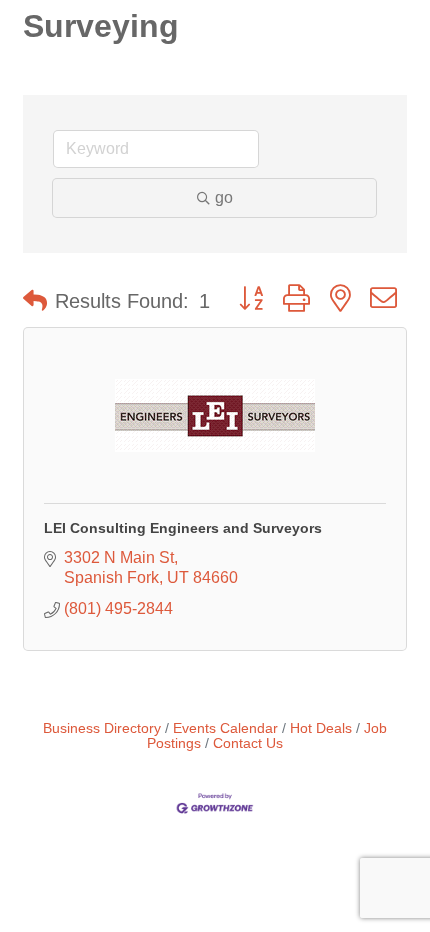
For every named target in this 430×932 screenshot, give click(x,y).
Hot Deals (321, 728)
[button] (35, 301)
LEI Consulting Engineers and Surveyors (183, 528)
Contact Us (248, 743)
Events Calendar (225, 728)
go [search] (224, 197)
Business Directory (102, 728)
